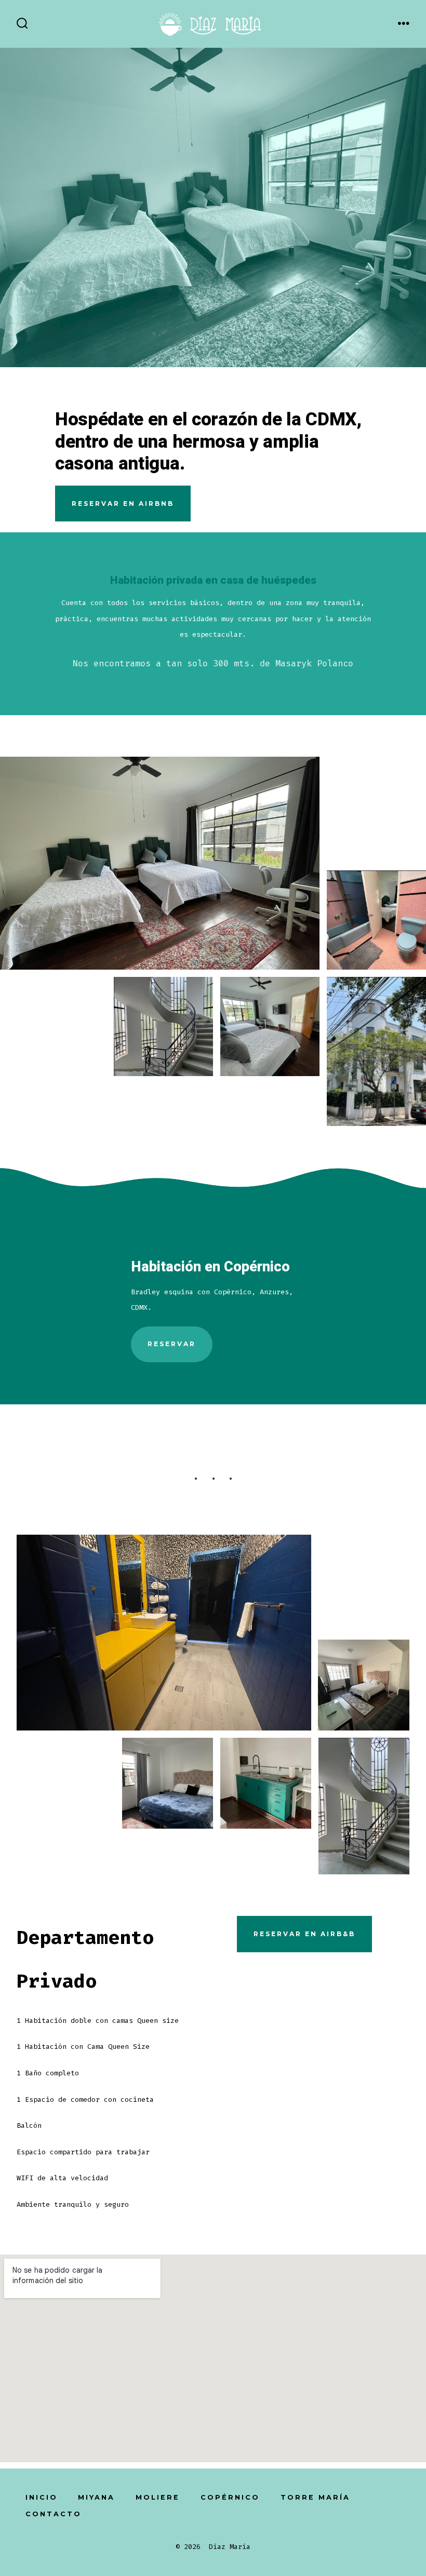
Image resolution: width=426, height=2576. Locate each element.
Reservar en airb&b (304, 1934)
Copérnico (230, 2497)
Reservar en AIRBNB (123, 504)
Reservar (172, 1344)
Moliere (158, 2497)
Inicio (42, 2497)
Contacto (54, 2514)
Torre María (315, 2497)
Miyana (96, 2497)
